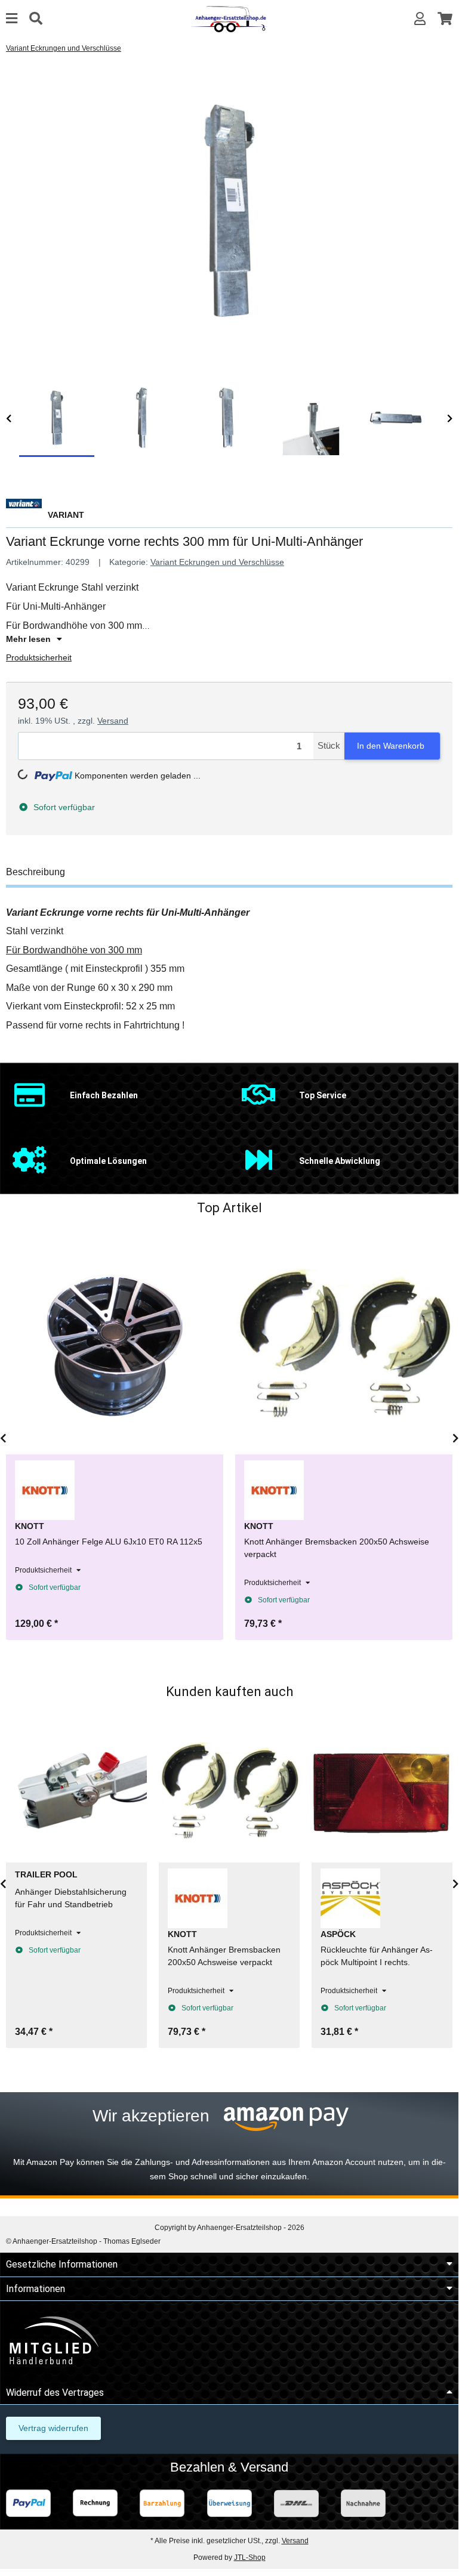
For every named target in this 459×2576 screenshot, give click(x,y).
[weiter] (450, 419)
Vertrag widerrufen (53, 2428)
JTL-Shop (250, 2558)
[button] (420, 19)
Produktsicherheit (39, 657)
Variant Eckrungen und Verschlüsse (217, 562)
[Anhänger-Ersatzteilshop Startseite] (229, 18)
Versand (113, 721)
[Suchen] (36, 19)
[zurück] (9, 419)
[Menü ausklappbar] (12, 19)
